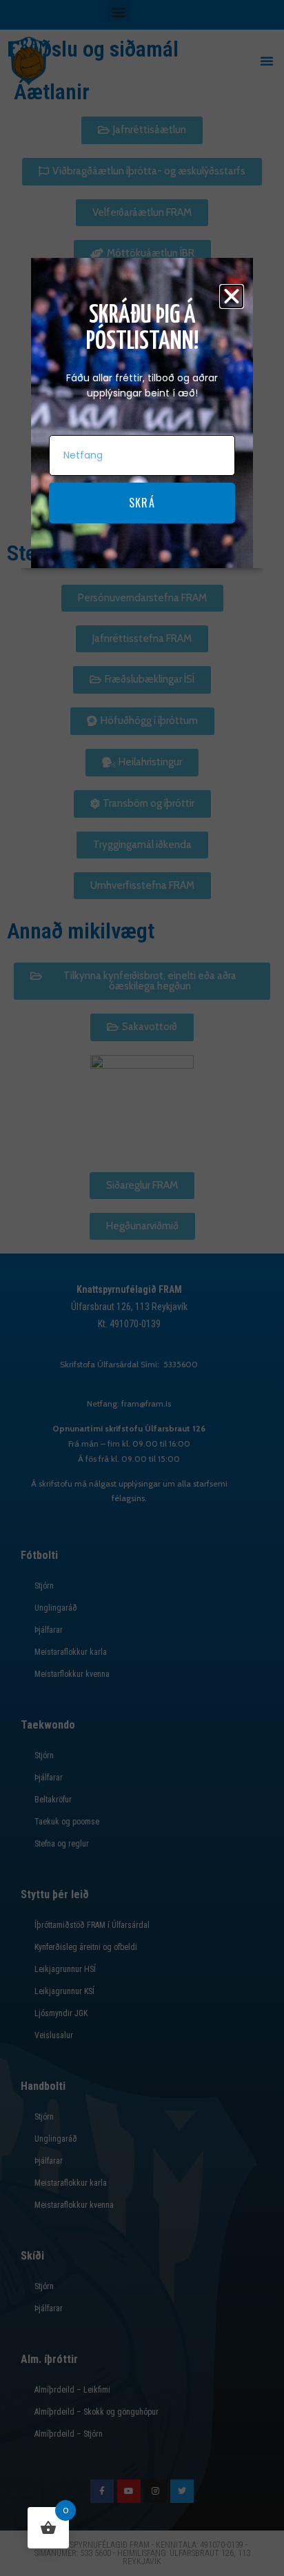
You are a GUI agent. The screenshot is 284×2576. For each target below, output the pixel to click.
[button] (232, 296)
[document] (142, 1288)
